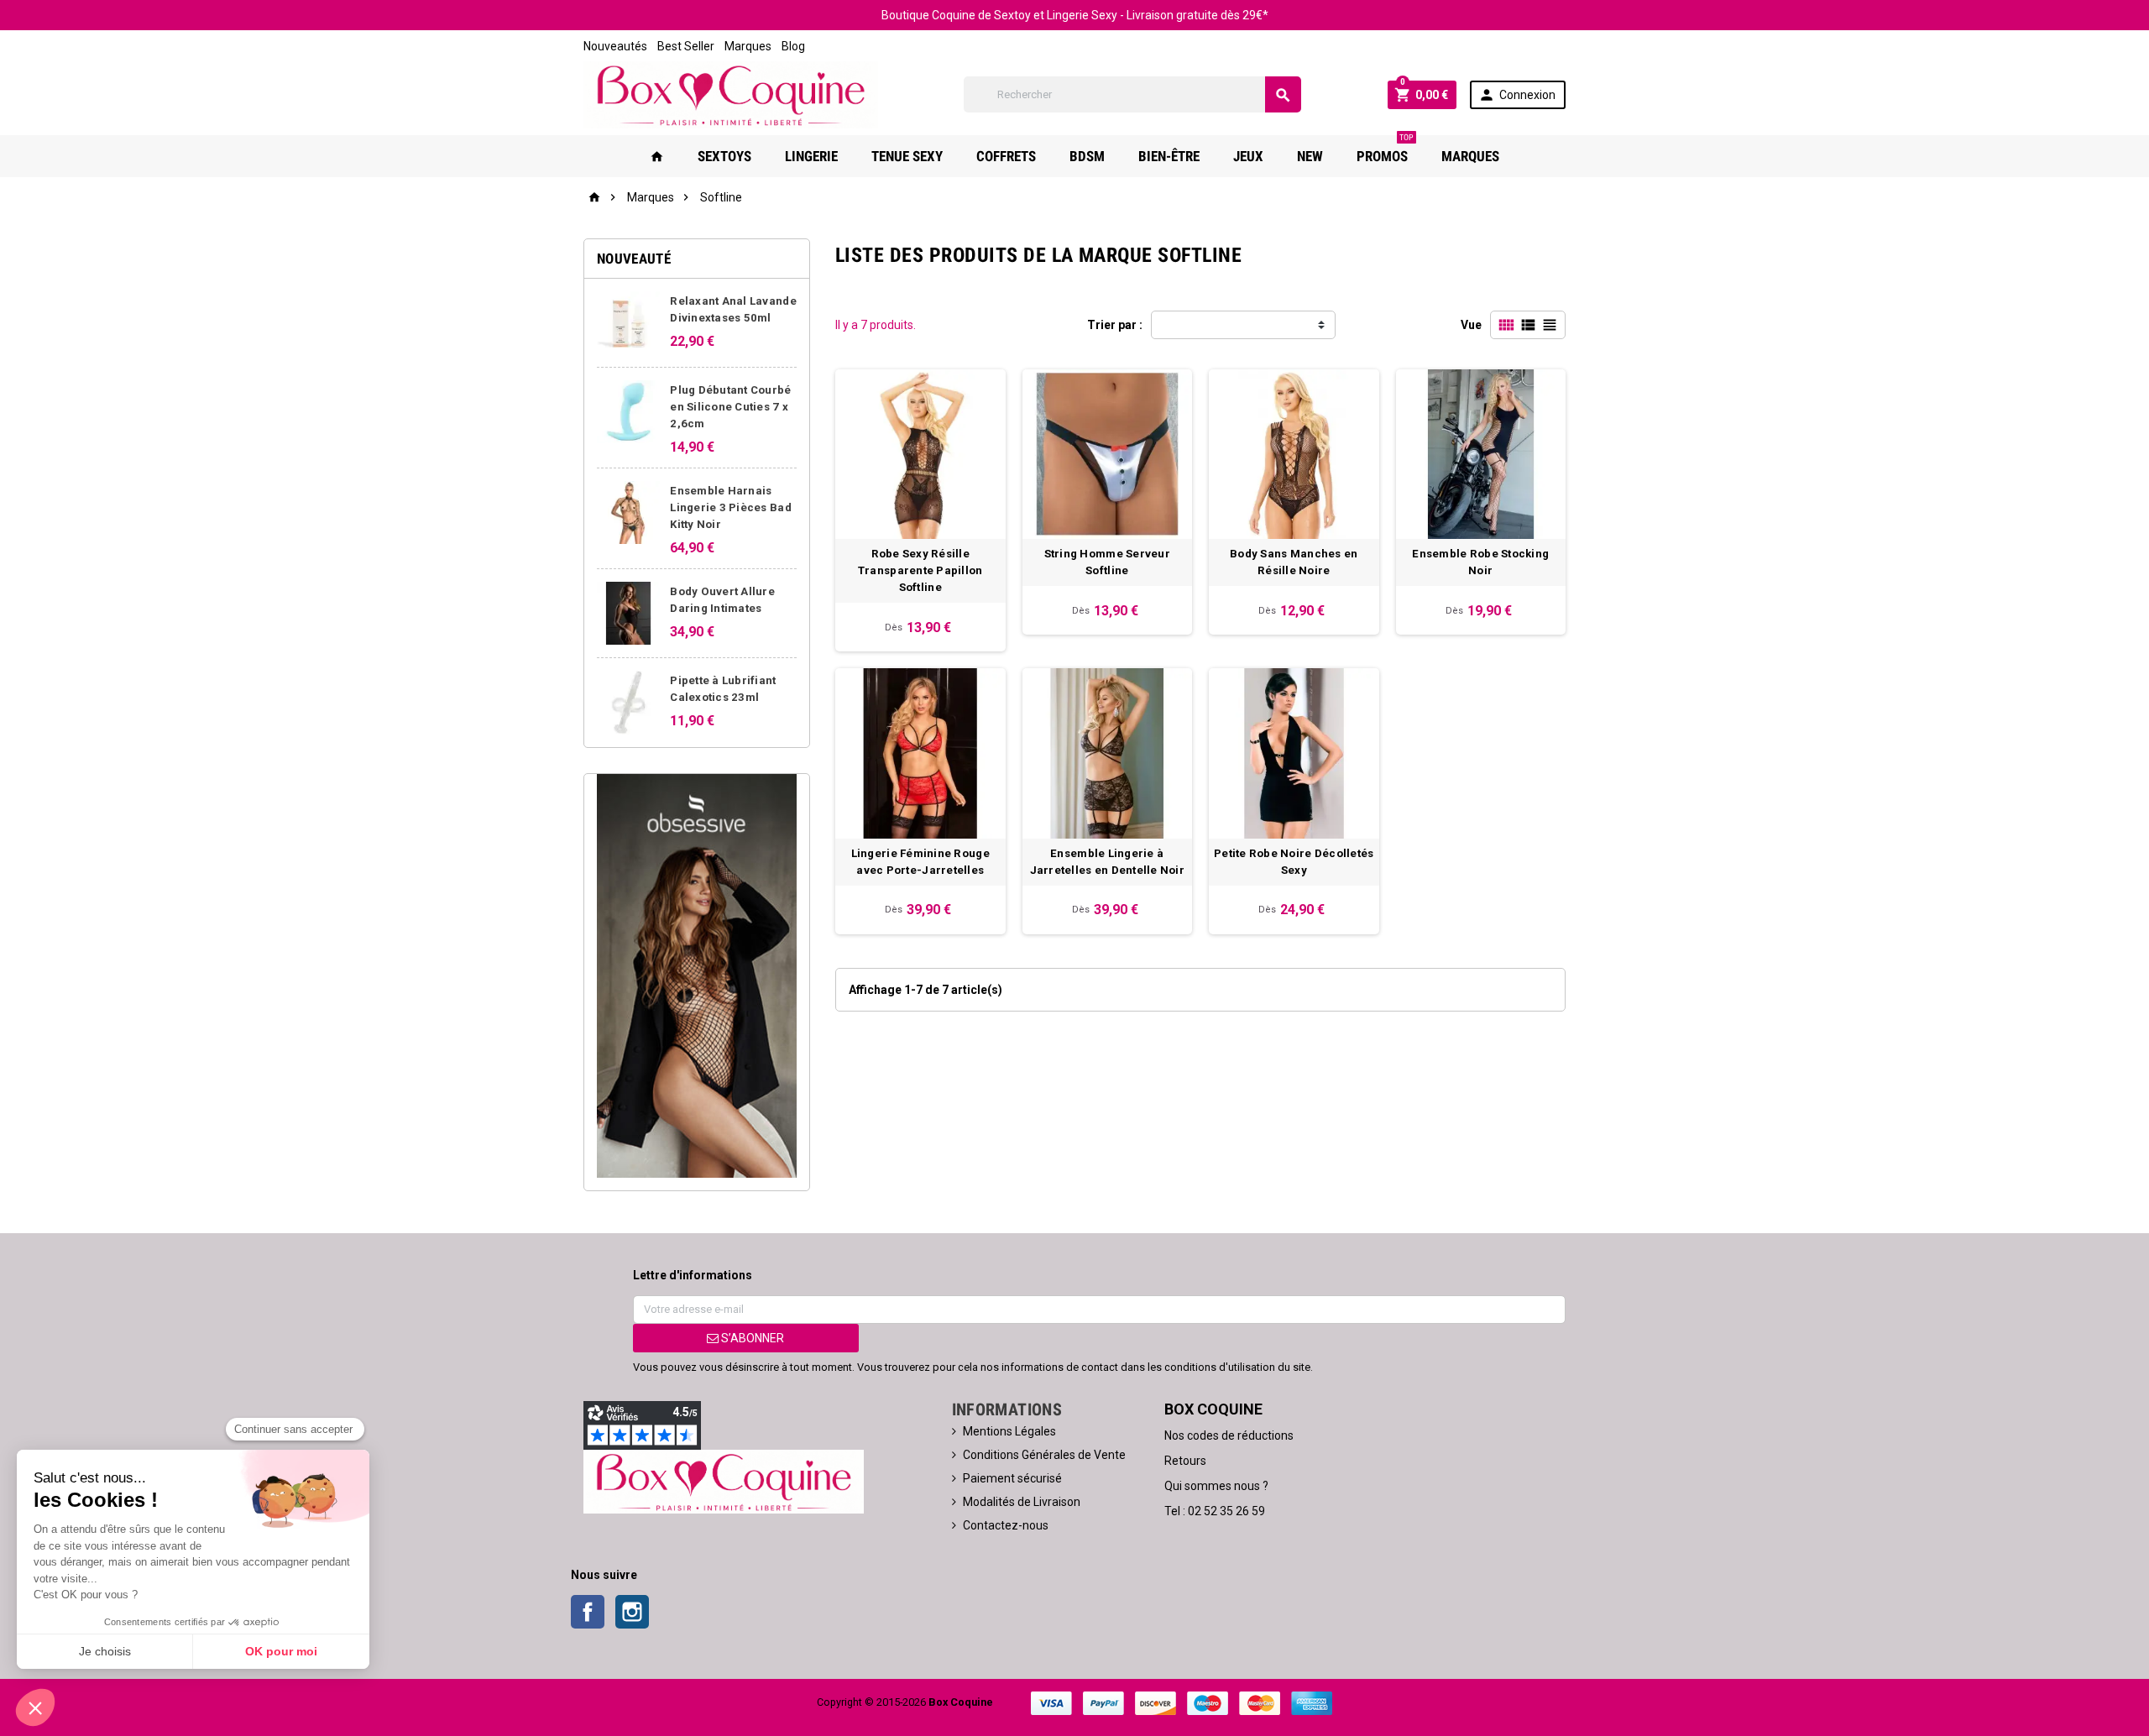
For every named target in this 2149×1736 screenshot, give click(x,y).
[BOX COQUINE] (731, 94)
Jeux (1248, 156)
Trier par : (1115, 325)
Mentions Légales (1009, 1431)
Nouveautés (615, 46)
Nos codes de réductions (1229, 1435)
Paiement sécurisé (1012, 1478)
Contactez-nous (1006, 1525)
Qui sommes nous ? (1216, 1486)
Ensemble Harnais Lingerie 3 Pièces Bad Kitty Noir (731, 507)
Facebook (588, 1612)
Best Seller (686, 46)
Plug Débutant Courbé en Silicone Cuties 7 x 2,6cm (730, 407)
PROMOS (1385, 150)
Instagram (632, 1612)
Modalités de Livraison (1022, 1502)
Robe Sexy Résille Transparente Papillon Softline (920, 570)
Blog (793, 46)
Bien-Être (1169, 156)
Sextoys (724, 156)
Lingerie (811, 156)
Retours (1185, 1461)
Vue (1471, 325)
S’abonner (751, 1338)
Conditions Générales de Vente (1044, 1455)
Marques (748, 46)
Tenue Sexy (907, 156)
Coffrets (1006, 156)
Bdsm (1087, 156)
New (1310, 156)
